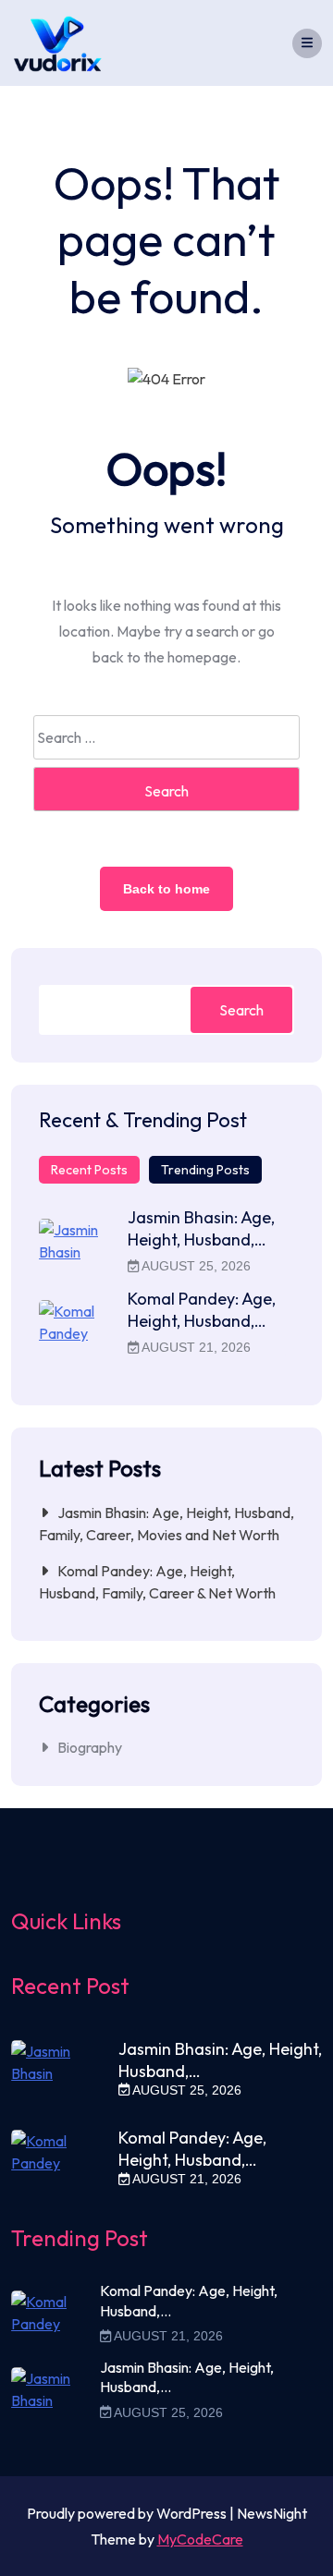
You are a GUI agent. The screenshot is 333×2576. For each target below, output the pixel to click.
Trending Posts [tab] (205, 1170)
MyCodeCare (200, 2539)
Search (241, 1010)
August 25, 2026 (195, 1266)
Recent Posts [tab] (89, 1170)
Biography (90, 1747)
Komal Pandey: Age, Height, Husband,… (202, 1310)
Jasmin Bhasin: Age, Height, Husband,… (201, 1228)
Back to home (166, 889)
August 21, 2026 (195, 1347)
